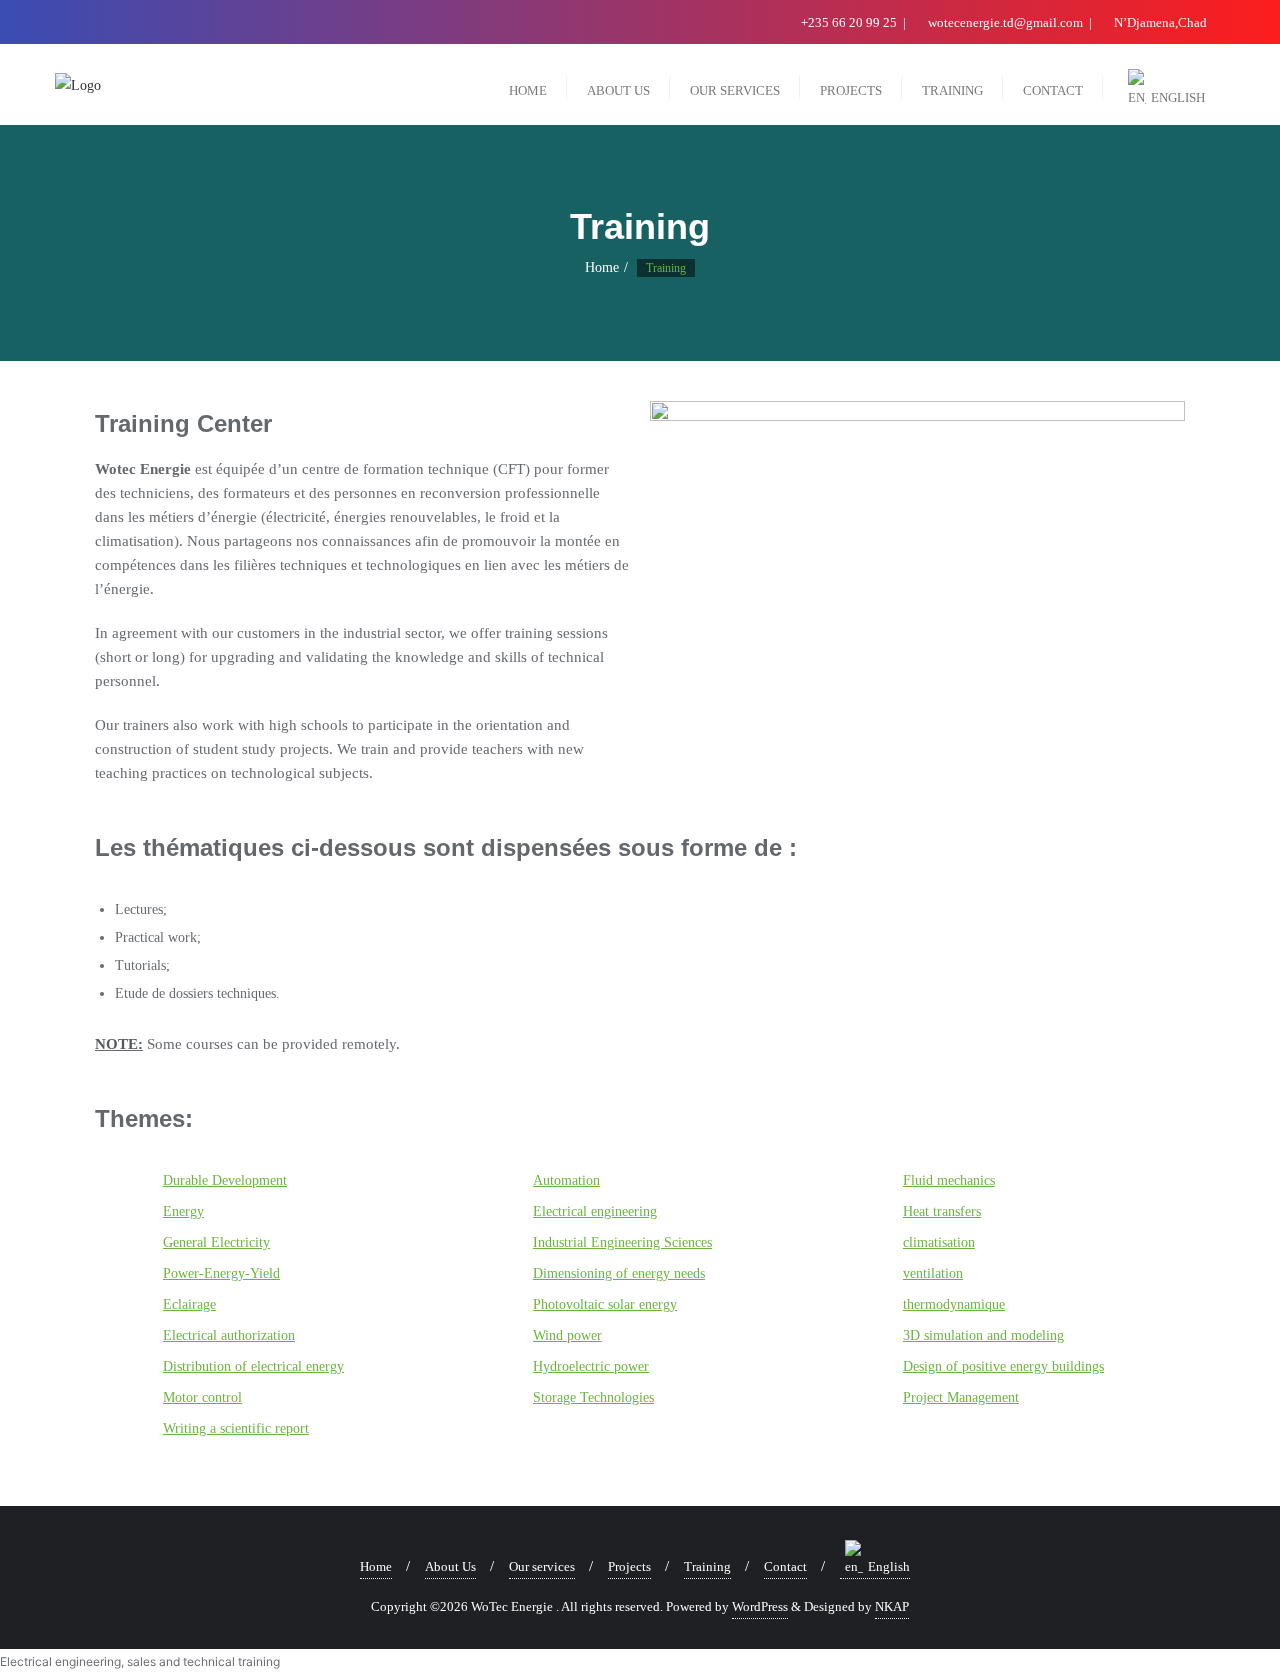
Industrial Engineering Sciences (622, 1242)
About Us (450, 1566)
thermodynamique (954, 1304)
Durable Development (225, 1180)
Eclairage (189, 1304)
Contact (785, 1566)
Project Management (961, 1397)
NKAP (892, 1606)
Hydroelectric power (591, 1366)
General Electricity (216, 1242)
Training (707, 1566)
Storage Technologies (593, 1397)
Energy (183, 1211)
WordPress (760, 1606)
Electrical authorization (229, 1335)
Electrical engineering (595, 1211)
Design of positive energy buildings (1003, 1366)
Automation (566, 1180)
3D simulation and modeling (983, 1335)
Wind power (567, 1335)
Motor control (202, 1397)
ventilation (933, 1273)
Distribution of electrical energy (253, 1366)
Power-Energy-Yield (221, 1273)
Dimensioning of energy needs (619, 1273)
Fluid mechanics (949, 1180)
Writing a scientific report (236, 1428)
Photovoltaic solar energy (605, 1304)
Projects (629, 1566)
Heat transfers (942, 1211)
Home (602, 267)
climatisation (939, 1242)
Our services (542, 1566)
